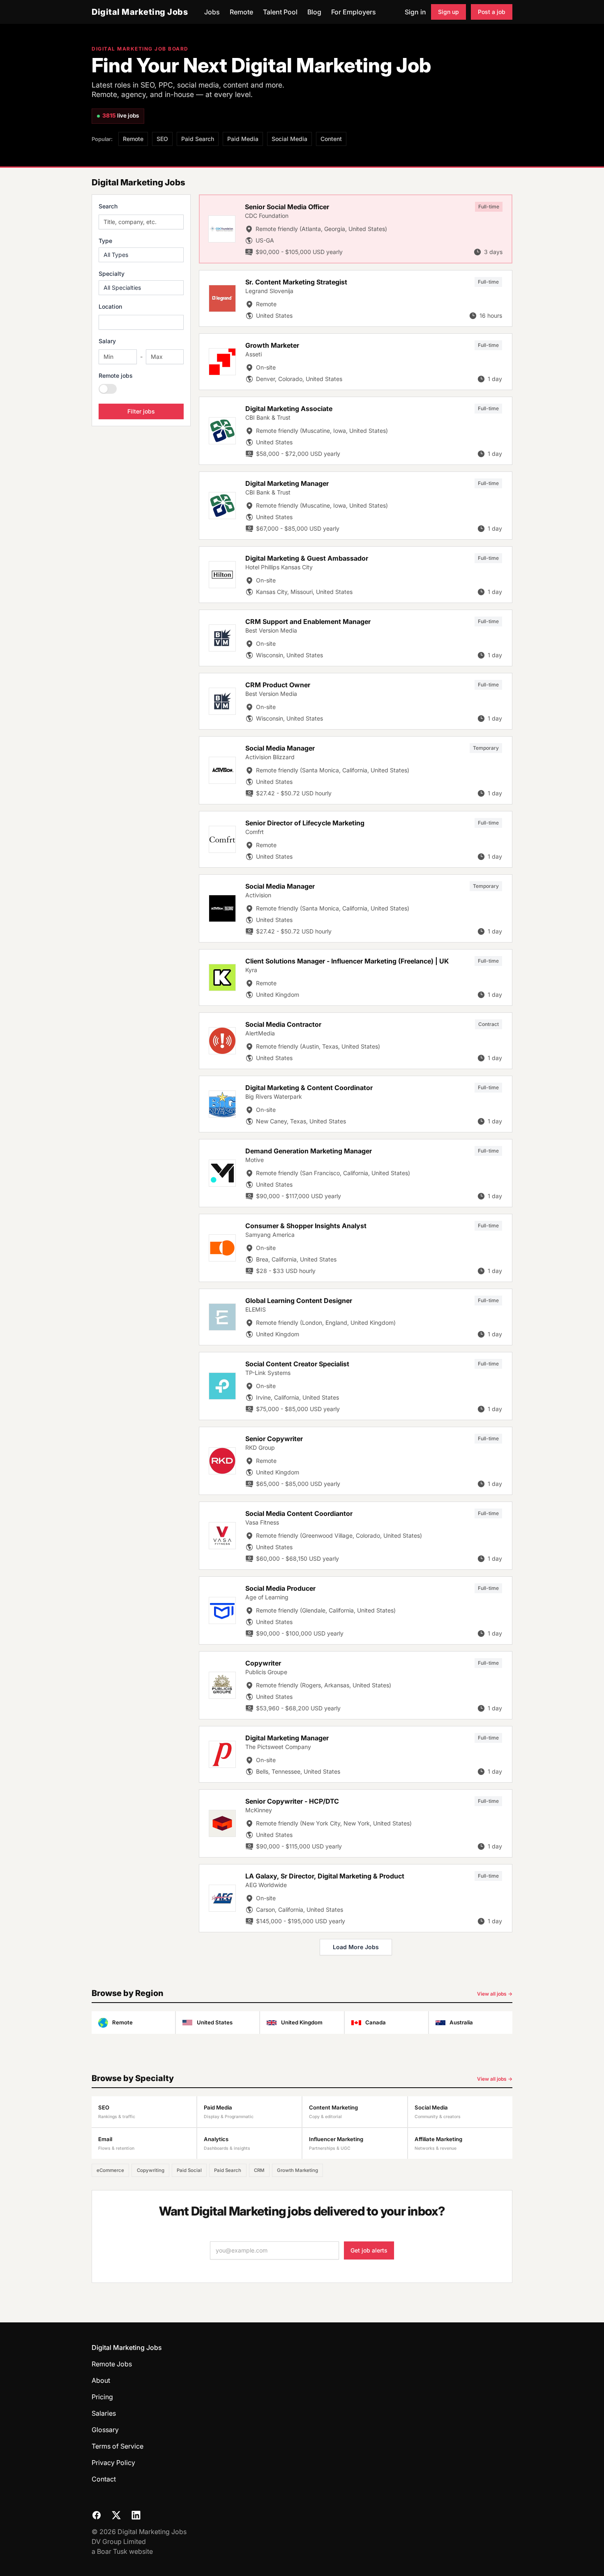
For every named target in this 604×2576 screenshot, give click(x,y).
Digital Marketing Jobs (140, 12)
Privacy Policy (113, 2463)
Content (331, 139)
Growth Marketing (297, 2170)
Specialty (112, 274)
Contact (104, 2479)
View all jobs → (495, 1994)
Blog (314, 12)
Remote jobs (116, 375)
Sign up (448, 12)
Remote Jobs (112, 2364)
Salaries (104, 2413)
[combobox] (141, 322)
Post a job (492, 12)
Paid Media (243, 139)
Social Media (289, 139)
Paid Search (198, 139)
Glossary (105, 2430)
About (101, 2380)
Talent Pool (280, 12)
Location (110, 306)
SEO (162, 139)
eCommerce (110, 2170)
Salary (107, 341)
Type (105, 241)
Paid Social (189, 2170)
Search (108, 206)
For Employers (354, 12)
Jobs (212, 12)
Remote (241, 12)
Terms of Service (118, 2446)
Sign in (415, 12)
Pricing (102, 2397)
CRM (259, 2170)
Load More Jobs (356, 1947)
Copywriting (151, 2170)
